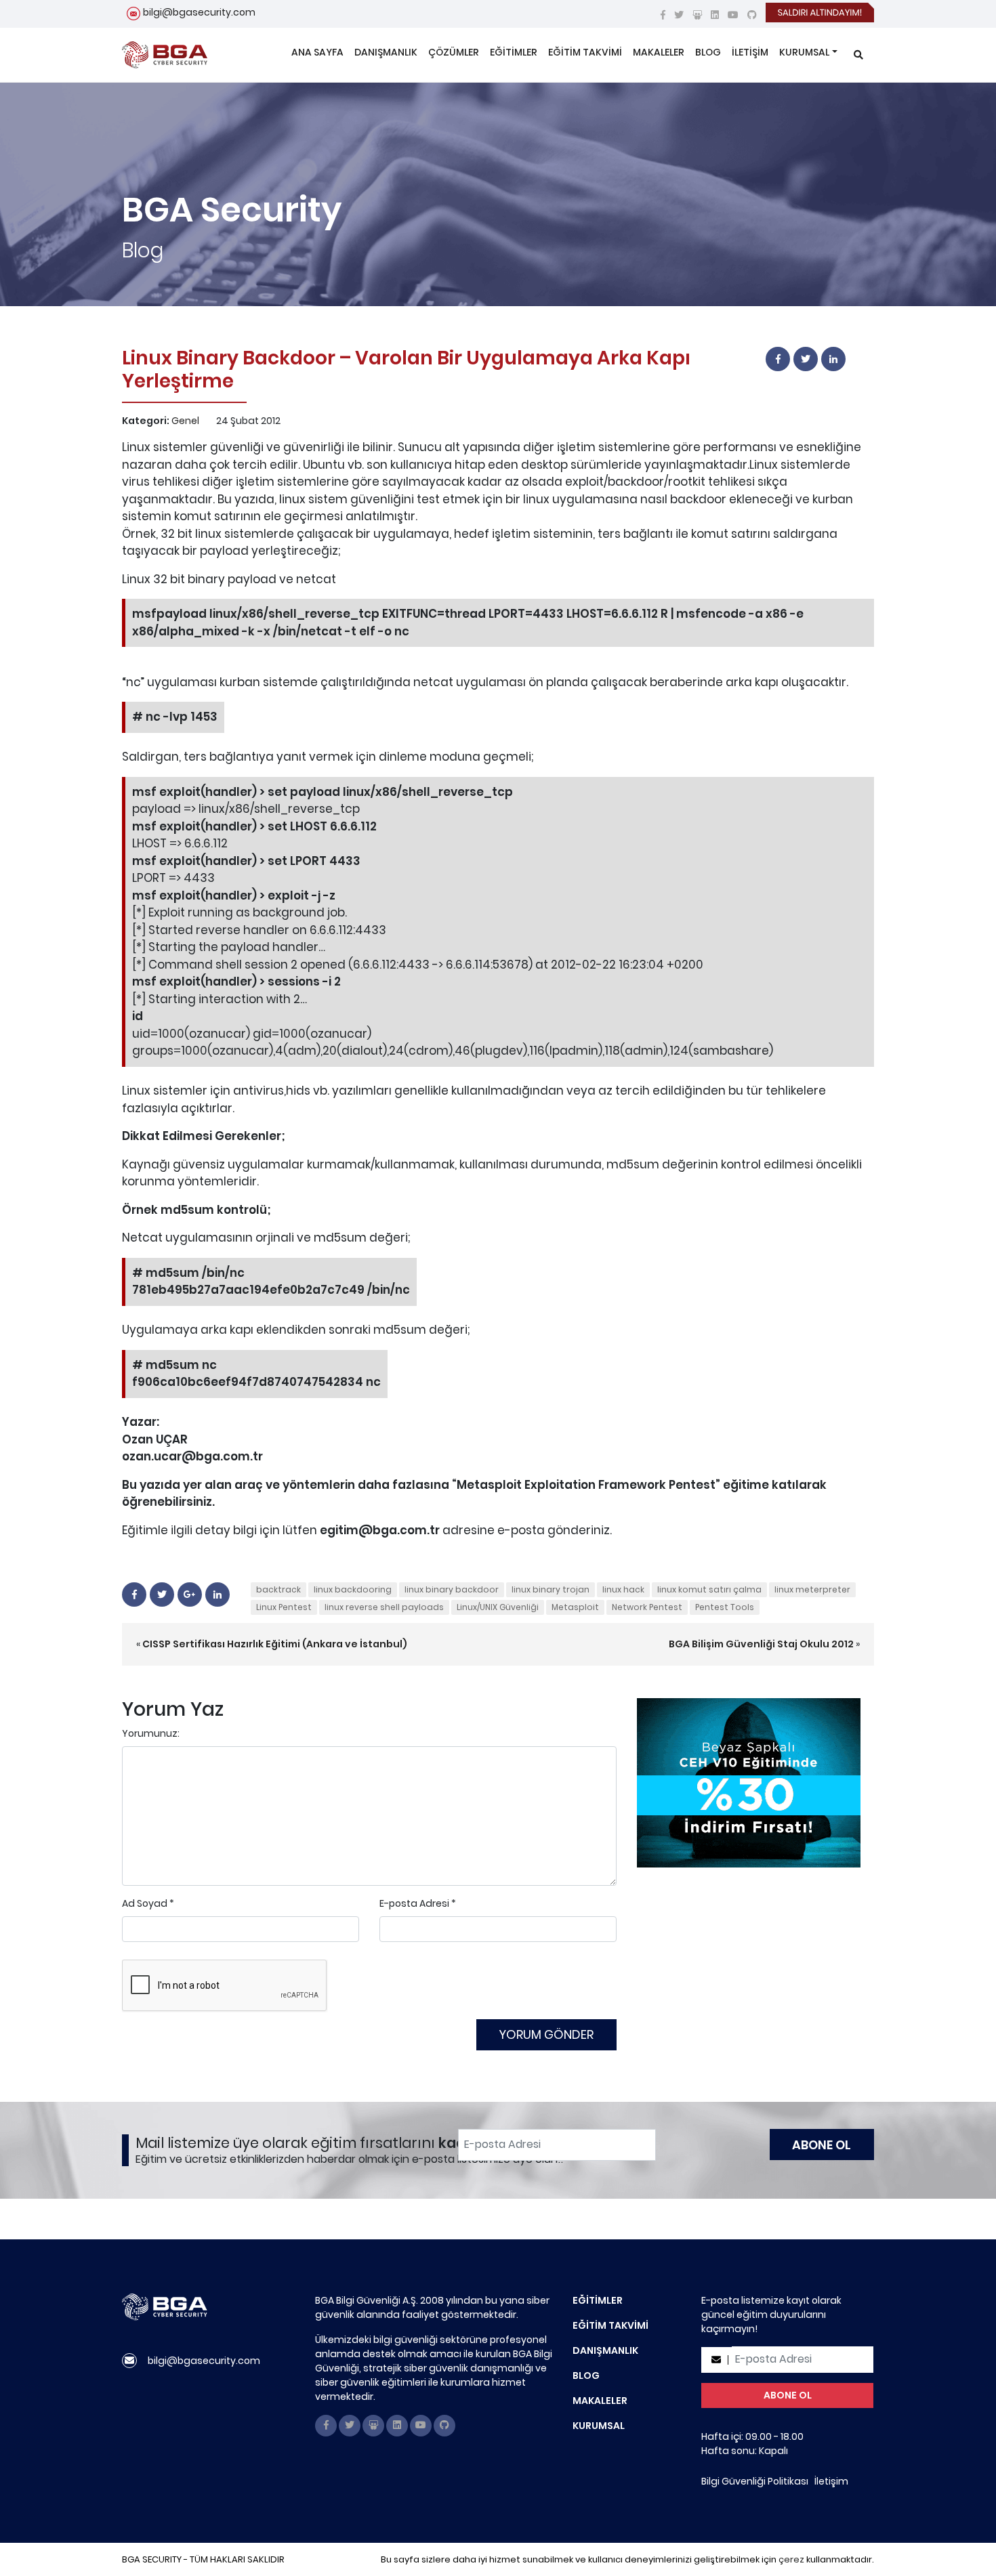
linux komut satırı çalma (709, 1589)
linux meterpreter (812, 1589)
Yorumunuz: (151, 1733)
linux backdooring (353, 1589)
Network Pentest (647, 1607)
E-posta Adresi (414, 1903)
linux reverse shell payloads (384, 1607)
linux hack (623, 1589)
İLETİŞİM (750, 52)
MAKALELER (659, 52)
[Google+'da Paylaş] (190, 1595)
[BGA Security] (165, 55)
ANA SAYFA (317, 52)
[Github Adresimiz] (752, 15)
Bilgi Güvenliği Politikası (755, 2481)
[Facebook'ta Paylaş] (778, 359)
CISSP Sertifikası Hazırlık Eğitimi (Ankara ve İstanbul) (275, 1644)
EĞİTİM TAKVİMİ (585, 52)
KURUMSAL (804, 52)
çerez (791, 2559)
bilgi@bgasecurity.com (199, 12)
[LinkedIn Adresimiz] (715, 15)
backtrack (278, 1589)
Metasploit (575, 1607)
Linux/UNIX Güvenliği (498, 1607)
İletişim (831, 2481)
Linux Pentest (284, 1607)
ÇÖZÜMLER (454, 52)
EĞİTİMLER (514, 52)
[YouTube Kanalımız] (733, 15)
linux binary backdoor (452, 1589)
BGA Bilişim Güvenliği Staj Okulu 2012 (761, 1644)
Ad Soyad (145, 1903)
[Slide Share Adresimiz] (697, 15)
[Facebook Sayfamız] (663, 15)
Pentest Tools (725, 1607)
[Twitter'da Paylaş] (806, 359)
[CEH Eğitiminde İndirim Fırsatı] (749, 1782)
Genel (185, 421)
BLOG (708, 52)
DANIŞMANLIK (386, 52)
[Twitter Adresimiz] (679, 15)
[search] (858, 55)
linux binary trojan (551, 1589)
